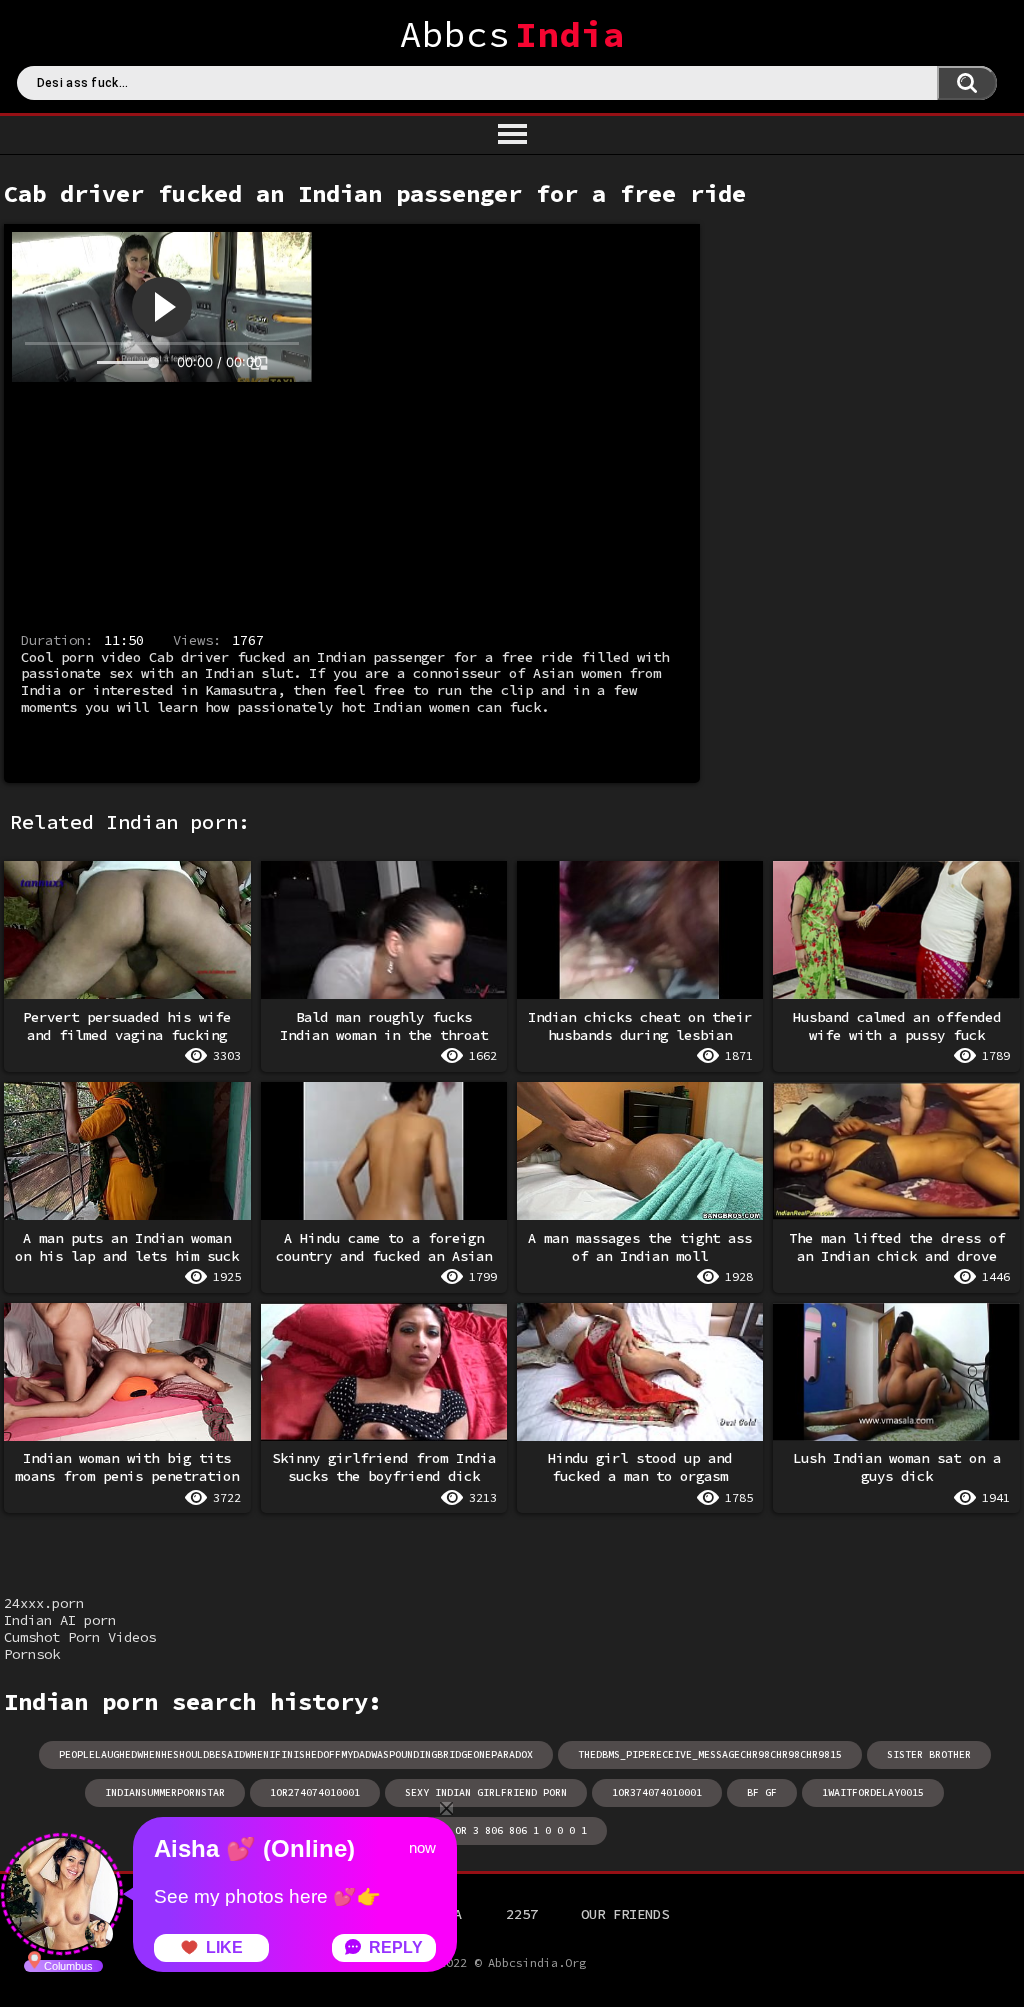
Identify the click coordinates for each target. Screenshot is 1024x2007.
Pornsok (32, 1654)
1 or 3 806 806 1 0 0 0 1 (515, 1830)
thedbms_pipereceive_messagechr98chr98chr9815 (710, 1754)
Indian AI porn (60, 1620)
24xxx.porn (44, 1603)
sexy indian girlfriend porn (486, 1792)
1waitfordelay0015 (873, 1792)
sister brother (929, 1754)
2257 (522, 1914)
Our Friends (625, 1914)
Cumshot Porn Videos (80, 1637)
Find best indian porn (967, 83)
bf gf (762, 1792)
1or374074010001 (657, 1792)
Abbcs (512, 34)
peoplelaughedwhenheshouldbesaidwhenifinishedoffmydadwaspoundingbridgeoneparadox (296, 1754)
